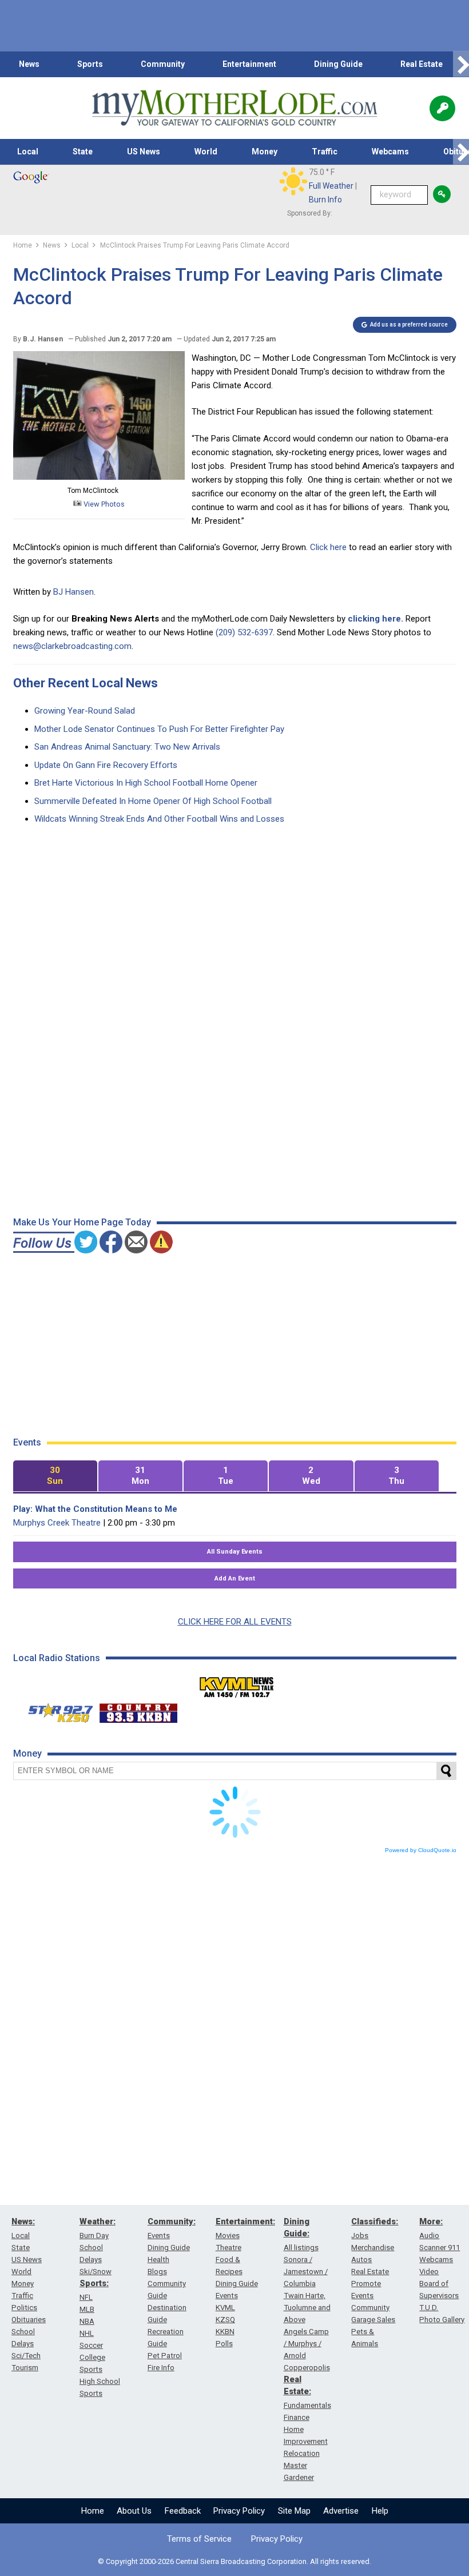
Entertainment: (245, 2221)
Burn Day (94, 2235)
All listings (301, 2247)
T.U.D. (429, 2308)
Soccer (91, 2345)
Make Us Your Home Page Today (82, 1222)
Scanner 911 (440, 2247)
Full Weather (331, 186)
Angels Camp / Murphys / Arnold (306, 2344)
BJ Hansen (73, 592)
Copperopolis (307, 2368)
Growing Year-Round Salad (85, 711)
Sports (90, 64)
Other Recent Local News (86, 683)
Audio (429, 2235)
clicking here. (375, 619)
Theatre (228, 2247)
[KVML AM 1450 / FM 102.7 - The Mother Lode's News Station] (237, 1684)
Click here (329, 547)
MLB (87, 2309)
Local (28, 152)
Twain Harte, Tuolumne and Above (307, 2308)
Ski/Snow (96, 2272)
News (29, 64)
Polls (224, 2344)
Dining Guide (338, 64)
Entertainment (249, 64)
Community (163, 64)
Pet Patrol (165, 2356)
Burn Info (325, 200)
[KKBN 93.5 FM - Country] (138, 1710)
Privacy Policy (239, 2511)
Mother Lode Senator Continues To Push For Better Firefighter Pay (159, 729)
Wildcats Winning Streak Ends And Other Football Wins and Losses (159, 819)
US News (144, 152)
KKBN (225, 2332)
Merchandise (373, 2247)
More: (431, 2221)
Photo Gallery (442, 2320)
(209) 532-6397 (244, 632)
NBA (87, 2321)
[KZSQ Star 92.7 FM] (55, 1710)
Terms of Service (199, 2539)
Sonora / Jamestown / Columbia (306, 2272)
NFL (86, 2297)
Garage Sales (373, 2320)
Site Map (294, 2511)
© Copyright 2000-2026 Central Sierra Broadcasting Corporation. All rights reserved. (234, 2561)
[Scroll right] (461, 64)
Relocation (302, 2453)
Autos (361, 2260)
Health (158, 2260)
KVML (225, 2308)
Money (265, 152)
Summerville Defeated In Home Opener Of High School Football (153, 801)
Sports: (94, 2283)
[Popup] (442, 108)
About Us (134, 2511)
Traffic (325, 152)
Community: (172, 2221)
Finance (297, 2417)
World (206, 152)
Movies (228, 2235)
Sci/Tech (26, 2356)
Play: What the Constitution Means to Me (95, 1509)
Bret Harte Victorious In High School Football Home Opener (146, 783)
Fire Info (161, 2368)
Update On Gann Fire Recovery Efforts (106, 765)
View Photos (103, 504)
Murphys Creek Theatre (57, 1523)
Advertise (341, 2511)
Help (380, 2511)
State (83, 152)
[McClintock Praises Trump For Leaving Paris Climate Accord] (99, 477)
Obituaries (29, 2320)
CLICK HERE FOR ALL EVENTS (235, 1622)
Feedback (183, 2511)
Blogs (157, 2272)
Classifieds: (375, 2221)
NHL (87, 2333)
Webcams (390, 152)
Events (159, 2235)
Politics (24, 2308)
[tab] (55, 1476)
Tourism (25, 2368)
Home (93, 2511)
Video (429, 2272)
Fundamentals (307, 2405)
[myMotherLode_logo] (234, 108)
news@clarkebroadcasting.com (72, 646)
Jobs (360, 2235)
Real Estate (422, 64)
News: (23, 2221)
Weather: (98, 2221)
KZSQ (225, 2320)
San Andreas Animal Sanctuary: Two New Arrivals (127, 747)
